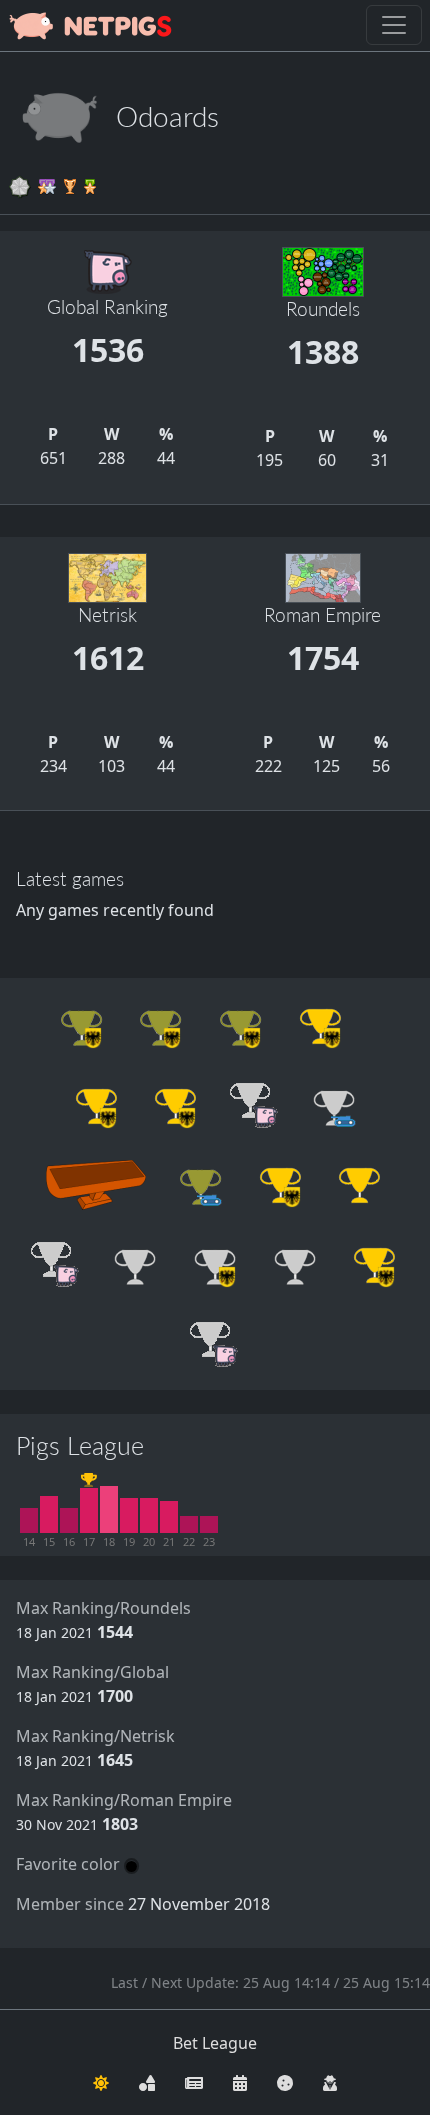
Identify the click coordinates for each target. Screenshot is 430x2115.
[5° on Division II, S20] (149, 1515)
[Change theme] (101, 2081)
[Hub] (147, 2081)
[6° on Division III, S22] (189, 1525)
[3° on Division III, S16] (69, 1520)
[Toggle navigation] (394, 25)
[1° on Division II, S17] (89, 1510)
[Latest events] (240, 2081)
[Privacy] (330, 2081)
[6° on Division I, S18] (109, 1510)
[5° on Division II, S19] (129, 1515)
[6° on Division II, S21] (169, 1517)
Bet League (215, 2043)
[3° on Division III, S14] (29, 1520)
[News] (194, 2081)
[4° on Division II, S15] (49, 1515)
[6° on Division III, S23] (209, 1525)
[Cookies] (285, 2081)
